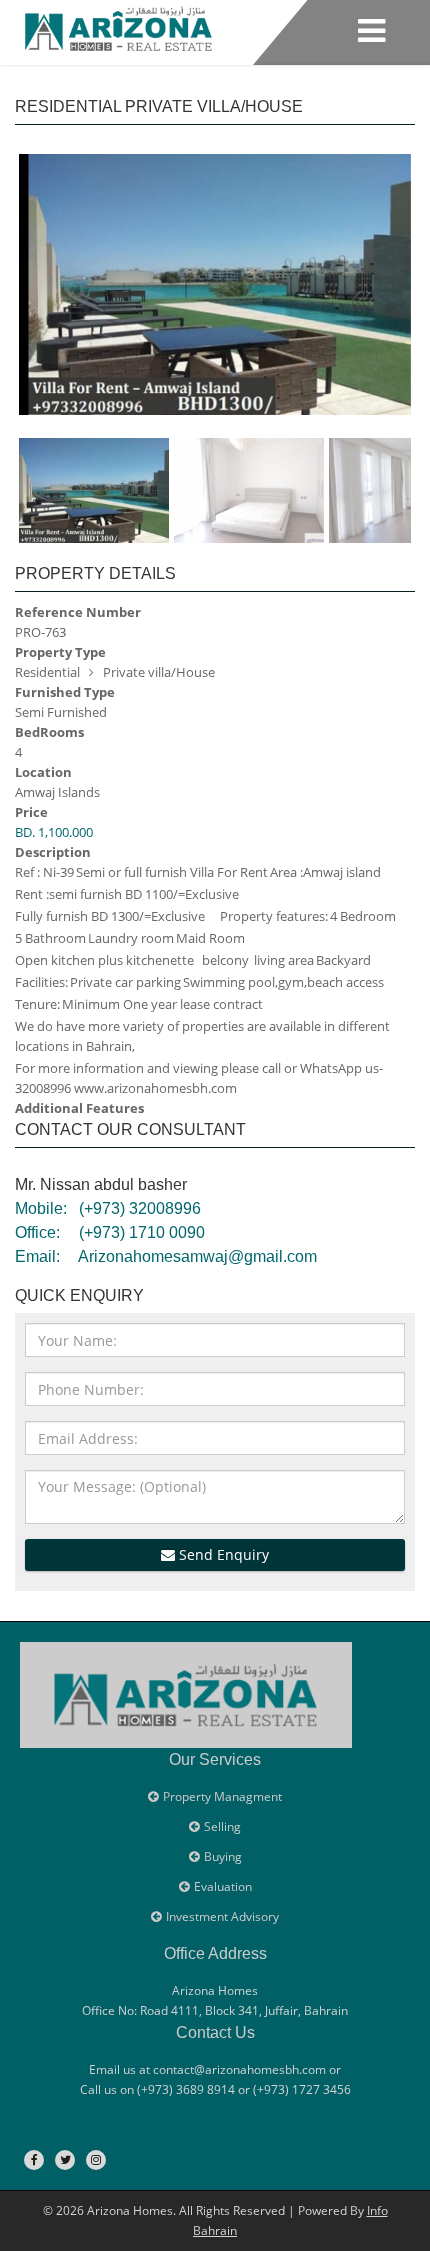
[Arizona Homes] (118, 25)
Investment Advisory (222, 1916)
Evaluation (223, 1886)
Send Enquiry (222, 1554)
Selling (222, 1826)
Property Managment (222, 1796)
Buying (223, 1856)
